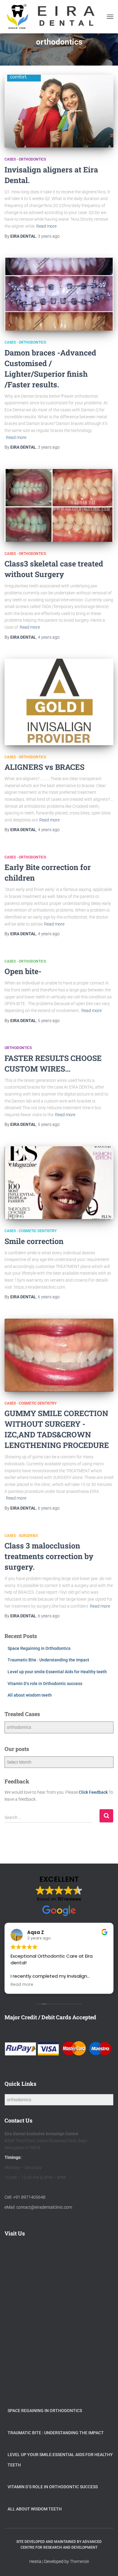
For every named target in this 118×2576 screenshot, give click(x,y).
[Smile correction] (59, 1183)
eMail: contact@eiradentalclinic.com (38, 2207)
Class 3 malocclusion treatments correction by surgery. (49, 1556)
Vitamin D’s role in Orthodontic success (45, 1684)
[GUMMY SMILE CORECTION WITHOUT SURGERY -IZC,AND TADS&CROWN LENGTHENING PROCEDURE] (59, 1355)
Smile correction (34, 1241)
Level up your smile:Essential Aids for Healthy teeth (57, 1672)
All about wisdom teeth (30, 1695)
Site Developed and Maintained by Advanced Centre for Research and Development (59, 2545)
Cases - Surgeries (21, 1536)
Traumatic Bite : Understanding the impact (48, 1660)
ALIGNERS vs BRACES (44, 767)
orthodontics (18, 1048)
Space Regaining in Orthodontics (39, 1648)
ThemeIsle (79, 2561)
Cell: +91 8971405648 (25, 2197)
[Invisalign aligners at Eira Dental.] (59, 111)
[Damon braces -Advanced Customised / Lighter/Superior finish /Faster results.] (59, 294)
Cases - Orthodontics (25, 159)
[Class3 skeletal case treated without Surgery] (59, 505)
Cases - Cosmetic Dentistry (31, 1231)
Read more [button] (22, 1985)
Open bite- (23, 971)
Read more (46, 226)
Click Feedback (93, 1792)
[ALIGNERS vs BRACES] (59, 702)
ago (49, 236)
